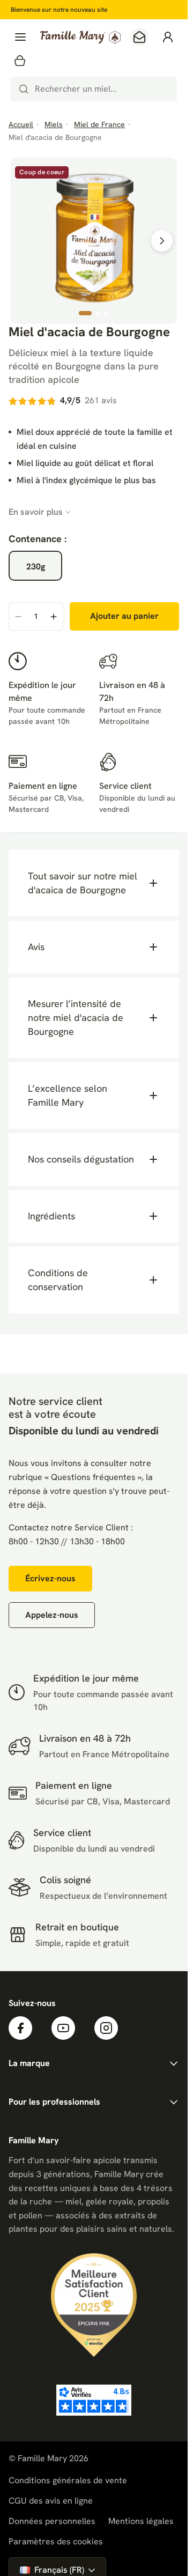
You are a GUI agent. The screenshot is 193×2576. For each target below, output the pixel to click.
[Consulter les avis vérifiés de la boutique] (94, 2400)
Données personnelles (52, 2521)
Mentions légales (141, 2521)
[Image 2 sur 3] (98, 313)
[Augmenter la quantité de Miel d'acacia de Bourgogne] (54, 617)
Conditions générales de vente (68, 2480)
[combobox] (94, 89)
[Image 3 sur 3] (107, 313)
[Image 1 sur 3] (85, 313)
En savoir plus (36, 512)
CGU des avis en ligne (51, 2501)
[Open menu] (20, 37)
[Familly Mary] (80, 37)
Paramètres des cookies (56, 2542)
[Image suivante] (162, 241)
